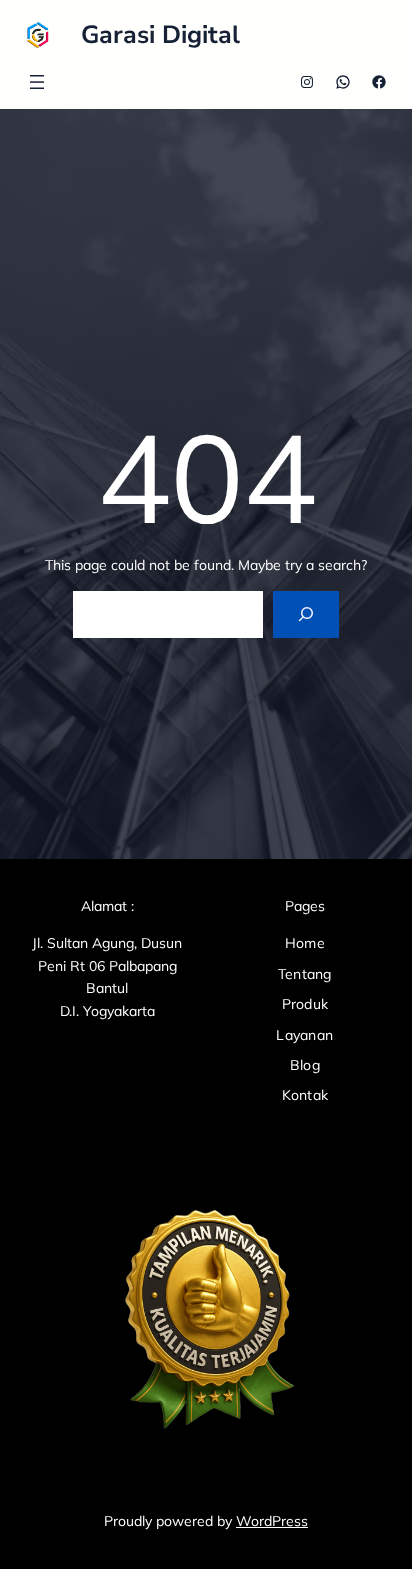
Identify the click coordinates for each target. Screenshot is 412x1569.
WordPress (272, 1521)
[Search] (305, 614)
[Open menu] (37, 82)
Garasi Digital (160, 35)
